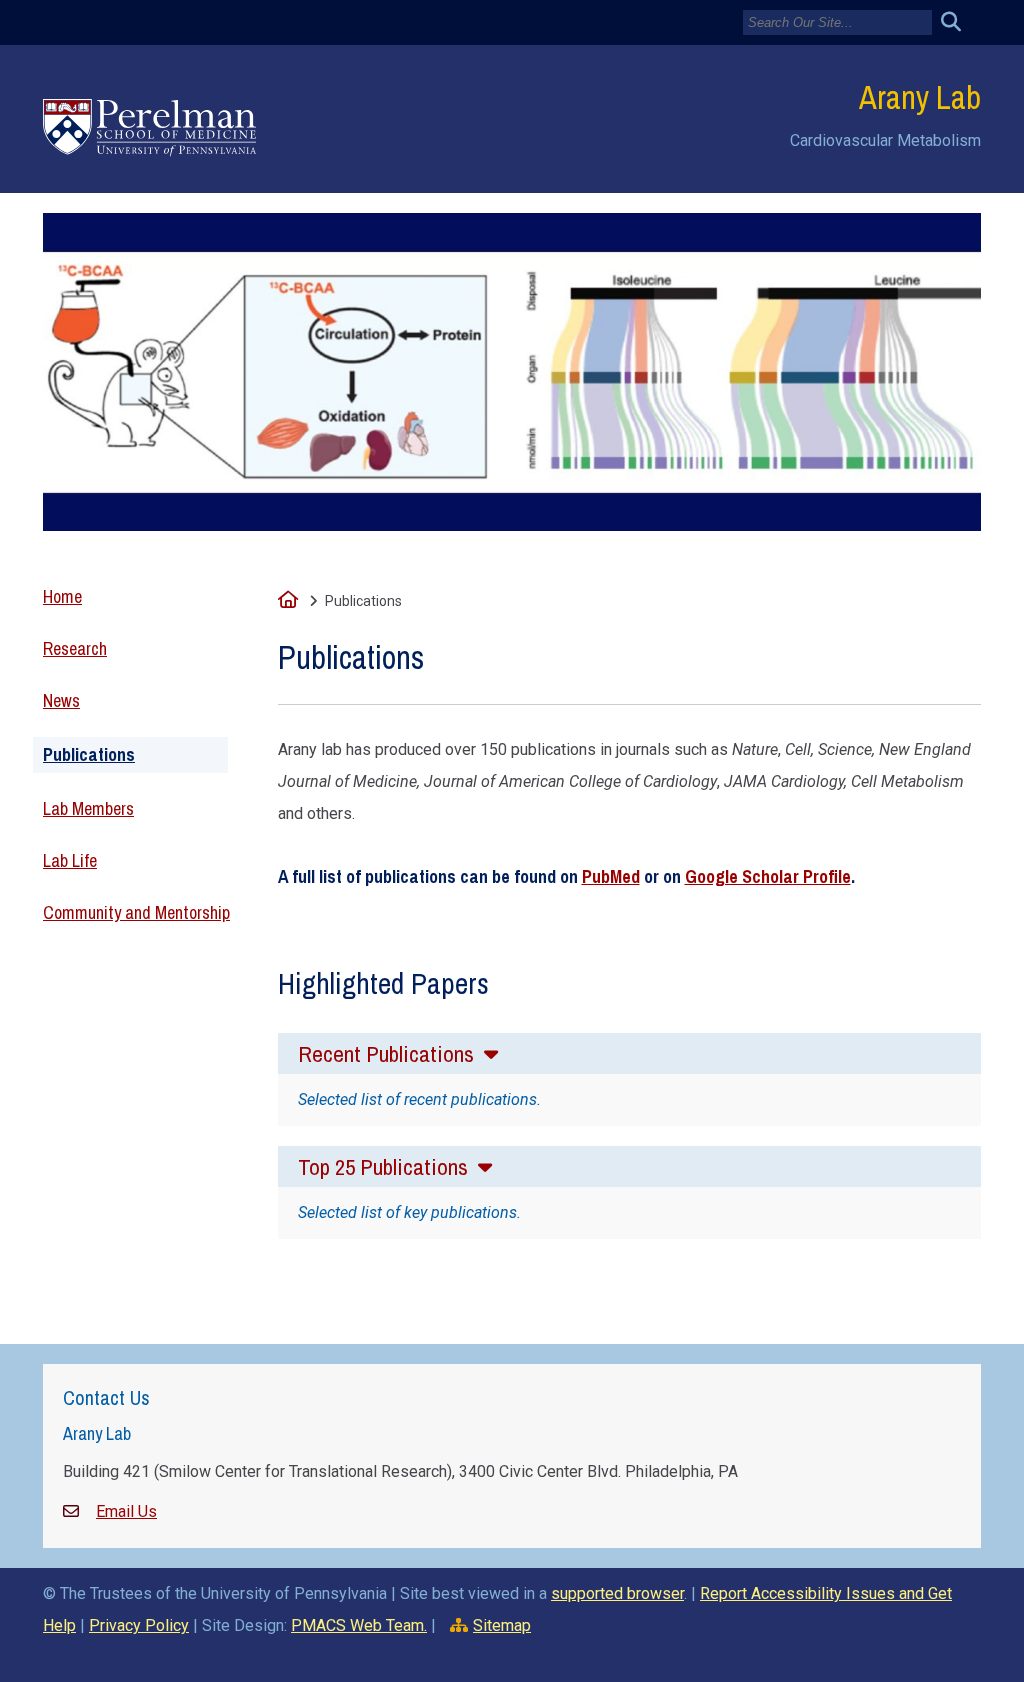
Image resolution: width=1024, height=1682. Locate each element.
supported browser (617, 1593)
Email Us (126, 1511)
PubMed (611, 876)
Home (62, 596)
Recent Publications (388, 1053)
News (61, 700)
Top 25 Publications (385, 1166)
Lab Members (88, 808)
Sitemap (502, 1625)
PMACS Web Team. (359, 1625)
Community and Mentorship (136, 912)
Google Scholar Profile (768, 876)
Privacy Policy (139, 1625)
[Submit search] (958, 22)
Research (75, 648)
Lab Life (70, 860)
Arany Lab (920, 97)
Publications (89, 754)
